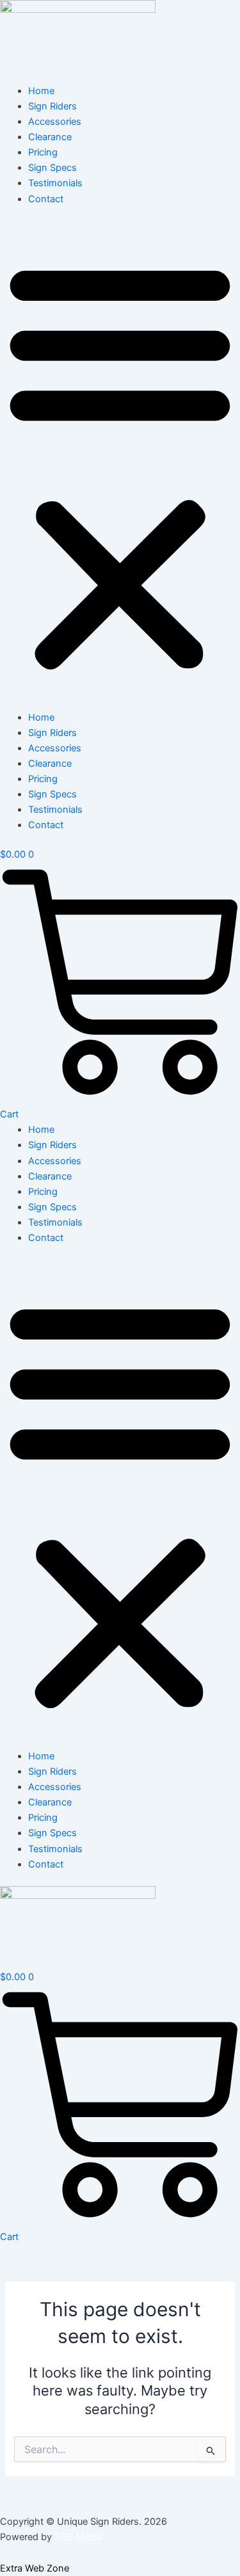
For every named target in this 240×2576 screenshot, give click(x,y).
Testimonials (55, 183)
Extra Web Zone (35, 2568)
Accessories (55, 122)
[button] (120, 465)
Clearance (50, 137)
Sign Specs (52, 168)
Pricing (43, 152)
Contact (46, 199)
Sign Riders (52, 106)
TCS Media (78, 2537)
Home (41, 91)
